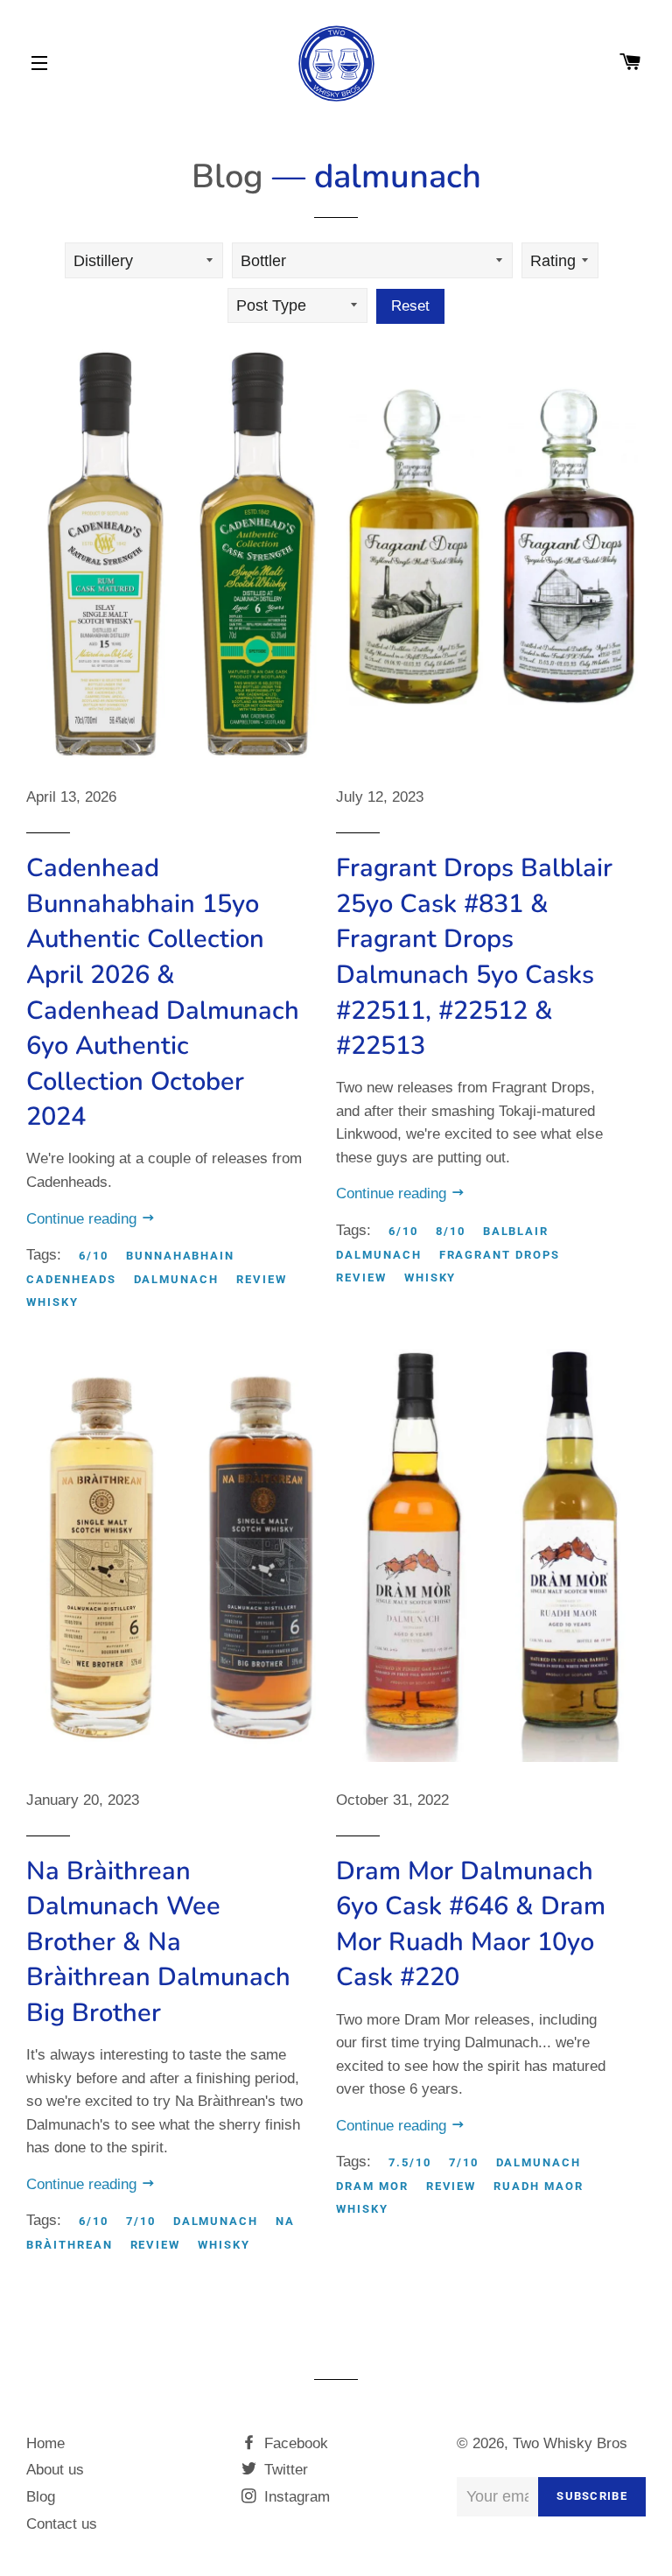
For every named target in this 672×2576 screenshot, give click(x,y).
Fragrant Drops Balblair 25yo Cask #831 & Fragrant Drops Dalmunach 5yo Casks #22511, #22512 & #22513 (474, 957)
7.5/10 (410, 2162)
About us (55, 2470)
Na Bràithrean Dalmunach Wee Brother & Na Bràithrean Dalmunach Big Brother (158, 1942)
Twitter (284, 2470)
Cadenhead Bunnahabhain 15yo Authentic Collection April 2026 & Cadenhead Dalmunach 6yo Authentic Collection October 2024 (163, 992)
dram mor (372, 2186)
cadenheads (71, 1279)
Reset (410, 306)
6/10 (94, 1256)
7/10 (141, 2221)
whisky (52, 1302)
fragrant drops (500, 1255)
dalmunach (177, 1279)
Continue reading (84, 1219)
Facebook (294, 2443)
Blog (227, 176)
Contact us (62, 2524)
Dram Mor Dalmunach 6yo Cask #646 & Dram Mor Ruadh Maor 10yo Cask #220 (471, 1924)
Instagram (295, 2497)
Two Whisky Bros (570, 2443)
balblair (516, 1231)
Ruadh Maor (539, 2186)
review (262, 1279)
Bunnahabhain (180, 1256)
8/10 (451, 1231)
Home (45, 2443)
